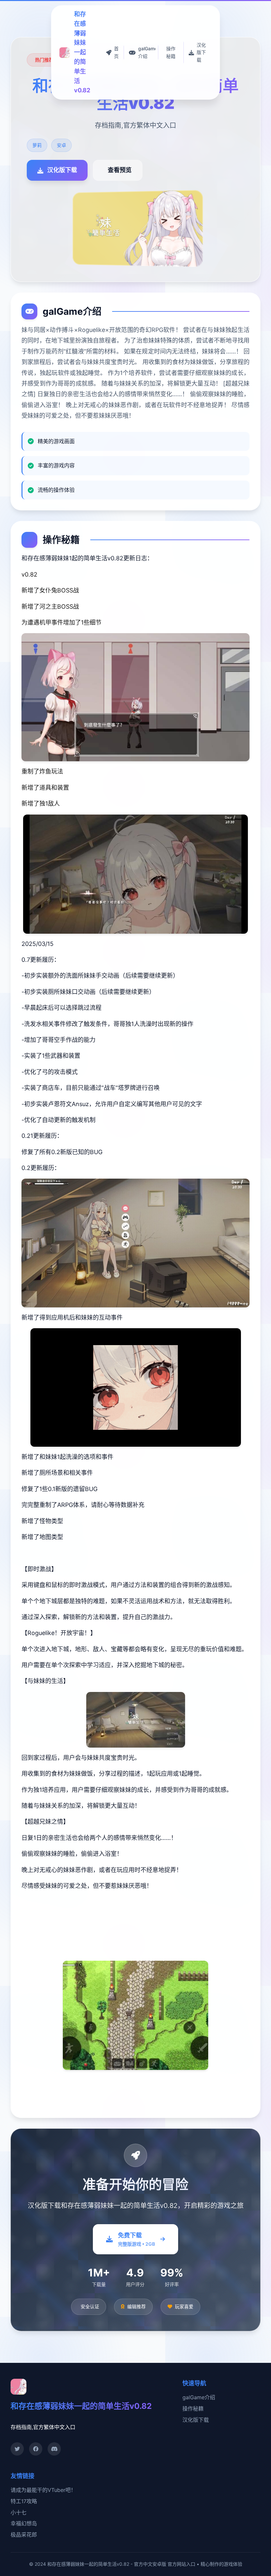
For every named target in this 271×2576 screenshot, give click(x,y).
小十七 (19, 2512)
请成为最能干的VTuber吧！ (43, 2490)
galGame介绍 (199, 2397)
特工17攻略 (24, 2501)
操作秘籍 (193, 2409)
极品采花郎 (24, 2535)
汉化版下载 (196, 2420)
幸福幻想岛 (24, 2523)
